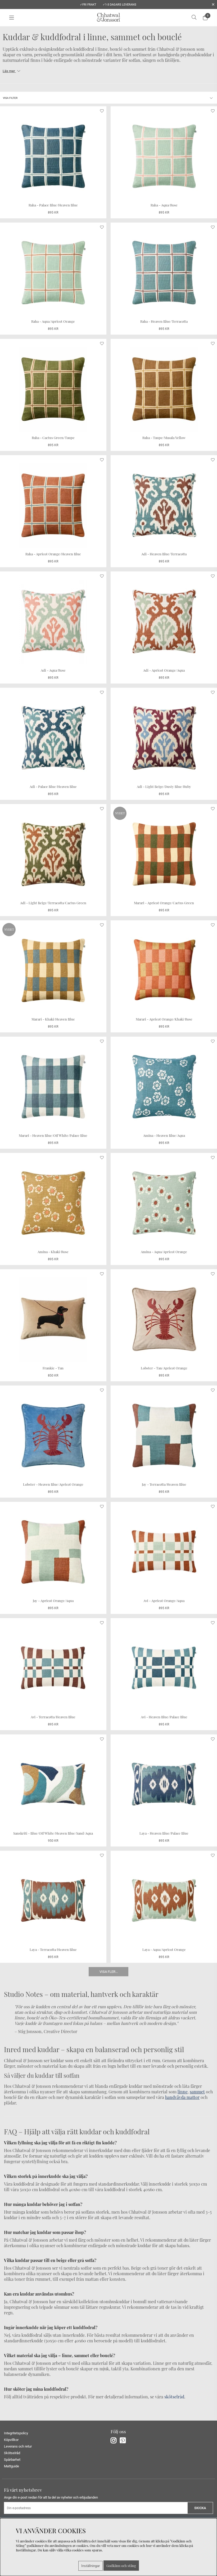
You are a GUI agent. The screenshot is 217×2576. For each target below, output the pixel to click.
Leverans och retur (18, 2446)
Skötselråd (12, 2453)
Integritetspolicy (16, 2433)
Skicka (200, 2508)
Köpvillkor (11, 2440)
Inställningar (91, 2566)
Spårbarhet (12, 2460)
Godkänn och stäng (121, 2566)
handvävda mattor (182, 2097)
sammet (197, 2092)
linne (183, 2092)
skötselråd (174, 2397)
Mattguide (12, 2466)
